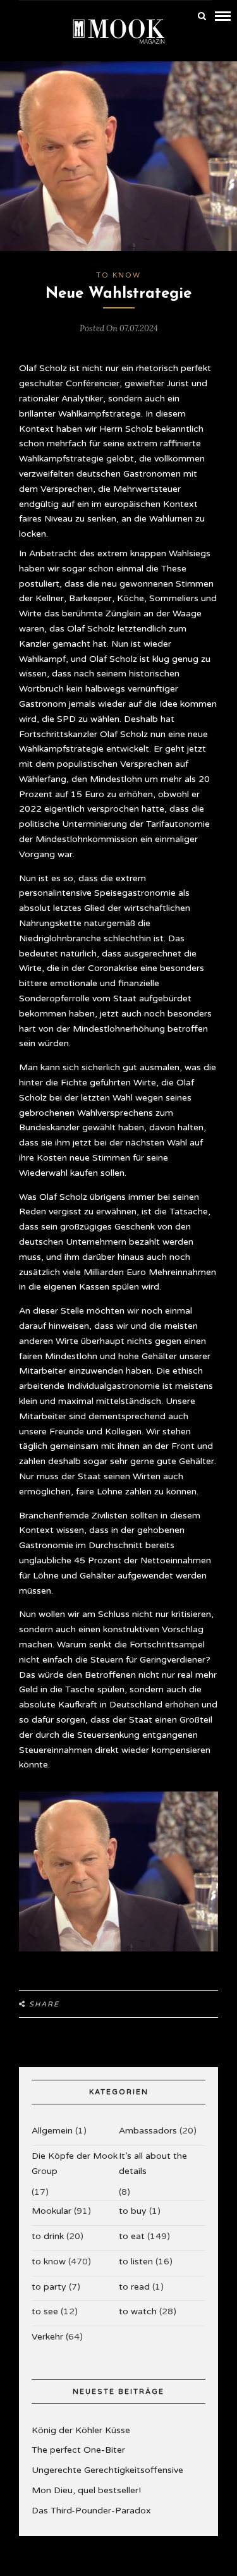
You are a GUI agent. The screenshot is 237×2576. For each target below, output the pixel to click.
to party (49, 2287)
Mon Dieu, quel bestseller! (86, 2490)
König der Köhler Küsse (81, 2430)
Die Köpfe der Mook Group (75, 2164)
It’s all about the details (153, 2164)
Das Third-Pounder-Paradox (91, 2511)
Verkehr (47, 2337)
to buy (133, 2211)
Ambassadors (148, 2131)
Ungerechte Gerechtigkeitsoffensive (107, 2470)
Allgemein (52, 2131)
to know (118, 275)
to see (45, 2311)
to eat (132, 2236)
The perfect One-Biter (78, 2450)
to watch (138, 2311)
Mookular (52, 2211)
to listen (136, 2262)
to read (134, 2287)
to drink (48, 2236)
